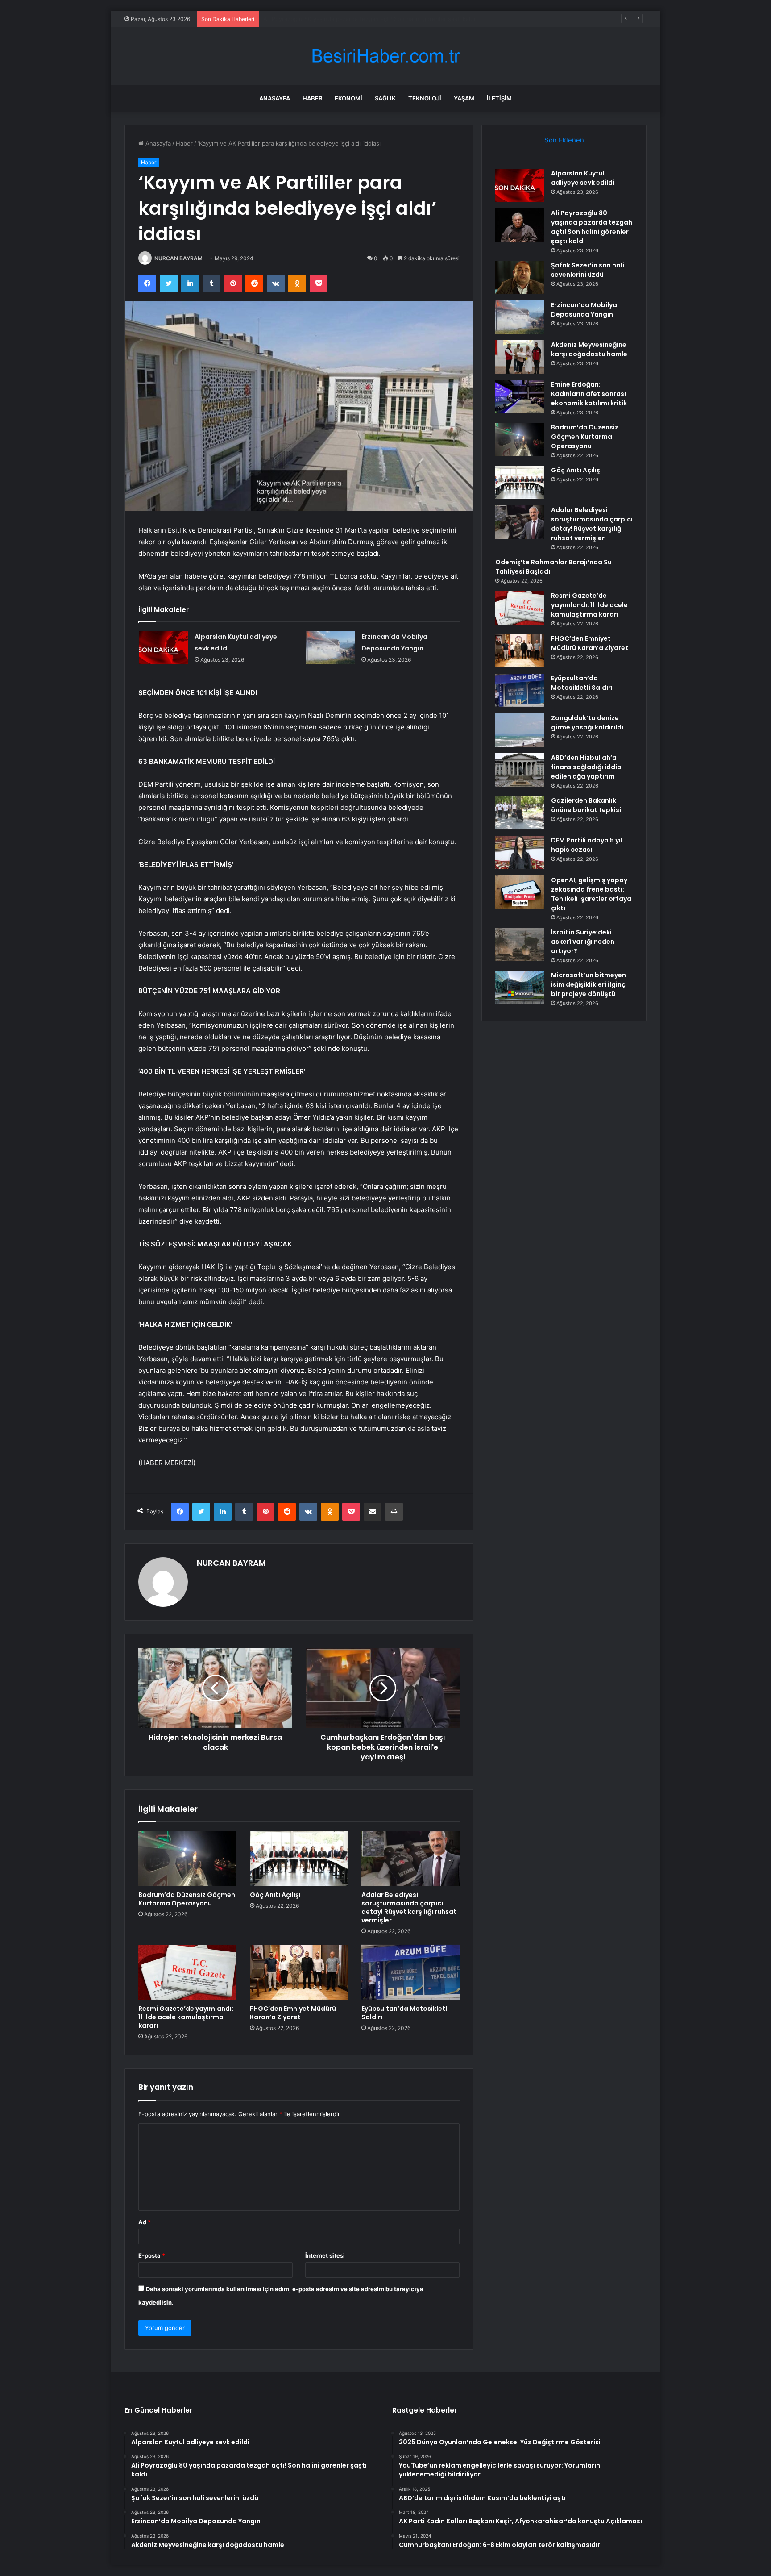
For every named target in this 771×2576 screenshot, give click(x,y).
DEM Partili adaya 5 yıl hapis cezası (587, 845)
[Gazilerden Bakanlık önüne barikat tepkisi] (520, 813)
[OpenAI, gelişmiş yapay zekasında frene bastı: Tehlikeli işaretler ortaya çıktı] (520, 892)
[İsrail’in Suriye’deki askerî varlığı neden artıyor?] (520, 944)
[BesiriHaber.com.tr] (385, 56)
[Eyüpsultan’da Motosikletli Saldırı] (410, 1972)
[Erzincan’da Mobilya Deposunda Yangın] (330, 648)
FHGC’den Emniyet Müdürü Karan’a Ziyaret (293, 2013)
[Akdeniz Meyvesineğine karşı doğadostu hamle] (520, 357)
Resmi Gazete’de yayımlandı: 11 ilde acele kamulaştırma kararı (186, 2017)
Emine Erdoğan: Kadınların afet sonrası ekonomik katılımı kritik (589, 394)
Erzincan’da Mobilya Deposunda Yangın (584, 310)
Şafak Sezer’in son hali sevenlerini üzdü (318, 19)
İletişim (499, 98)
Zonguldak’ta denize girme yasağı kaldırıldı (587, 723)
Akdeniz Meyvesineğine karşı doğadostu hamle (589, 349)
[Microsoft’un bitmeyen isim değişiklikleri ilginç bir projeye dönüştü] (520, 987)
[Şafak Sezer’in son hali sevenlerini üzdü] (520, 277)
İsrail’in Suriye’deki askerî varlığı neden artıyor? (583, 942)
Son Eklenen (564, 140)
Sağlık (385, 98)
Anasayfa (275, 98)
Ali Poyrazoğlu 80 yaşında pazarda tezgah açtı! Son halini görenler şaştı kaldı (592, 227)
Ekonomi (348, 98)
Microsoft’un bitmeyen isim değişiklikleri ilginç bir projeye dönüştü (589, 984)
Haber (312, 98)
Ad (145, 2222)
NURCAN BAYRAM (178, 258)
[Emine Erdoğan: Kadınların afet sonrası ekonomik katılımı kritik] (520, 397)
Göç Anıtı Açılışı (275, 1895)
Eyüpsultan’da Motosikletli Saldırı (405, 2013)
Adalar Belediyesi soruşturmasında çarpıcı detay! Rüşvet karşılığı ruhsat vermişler (409, 1907)
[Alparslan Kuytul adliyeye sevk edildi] (163, 648)
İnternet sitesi (325, 2255)
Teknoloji (425, 98)
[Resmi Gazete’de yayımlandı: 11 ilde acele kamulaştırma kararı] (187, 1972)
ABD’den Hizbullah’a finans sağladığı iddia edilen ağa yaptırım (586, 767)
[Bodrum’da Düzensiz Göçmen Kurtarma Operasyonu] (187, 1859)
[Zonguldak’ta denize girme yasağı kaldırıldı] (520, 730)
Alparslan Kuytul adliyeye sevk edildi (583, 178)
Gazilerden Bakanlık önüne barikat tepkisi (586, 805)
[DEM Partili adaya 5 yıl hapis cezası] (520, 852)
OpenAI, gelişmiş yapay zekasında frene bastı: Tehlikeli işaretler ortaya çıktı (591, 894)
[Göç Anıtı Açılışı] (299, 1859)
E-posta (152, 2255)
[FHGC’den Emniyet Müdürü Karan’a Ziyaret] (299, 1972)
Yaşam (464, 98)
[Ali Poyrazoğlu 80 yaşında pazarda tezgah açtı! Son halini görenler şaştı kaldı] (520, 225)
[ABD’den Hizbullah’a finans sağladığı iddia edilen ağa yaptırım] (520, 770)
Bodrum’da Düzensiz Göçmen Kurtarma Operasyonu (187, 1899)
